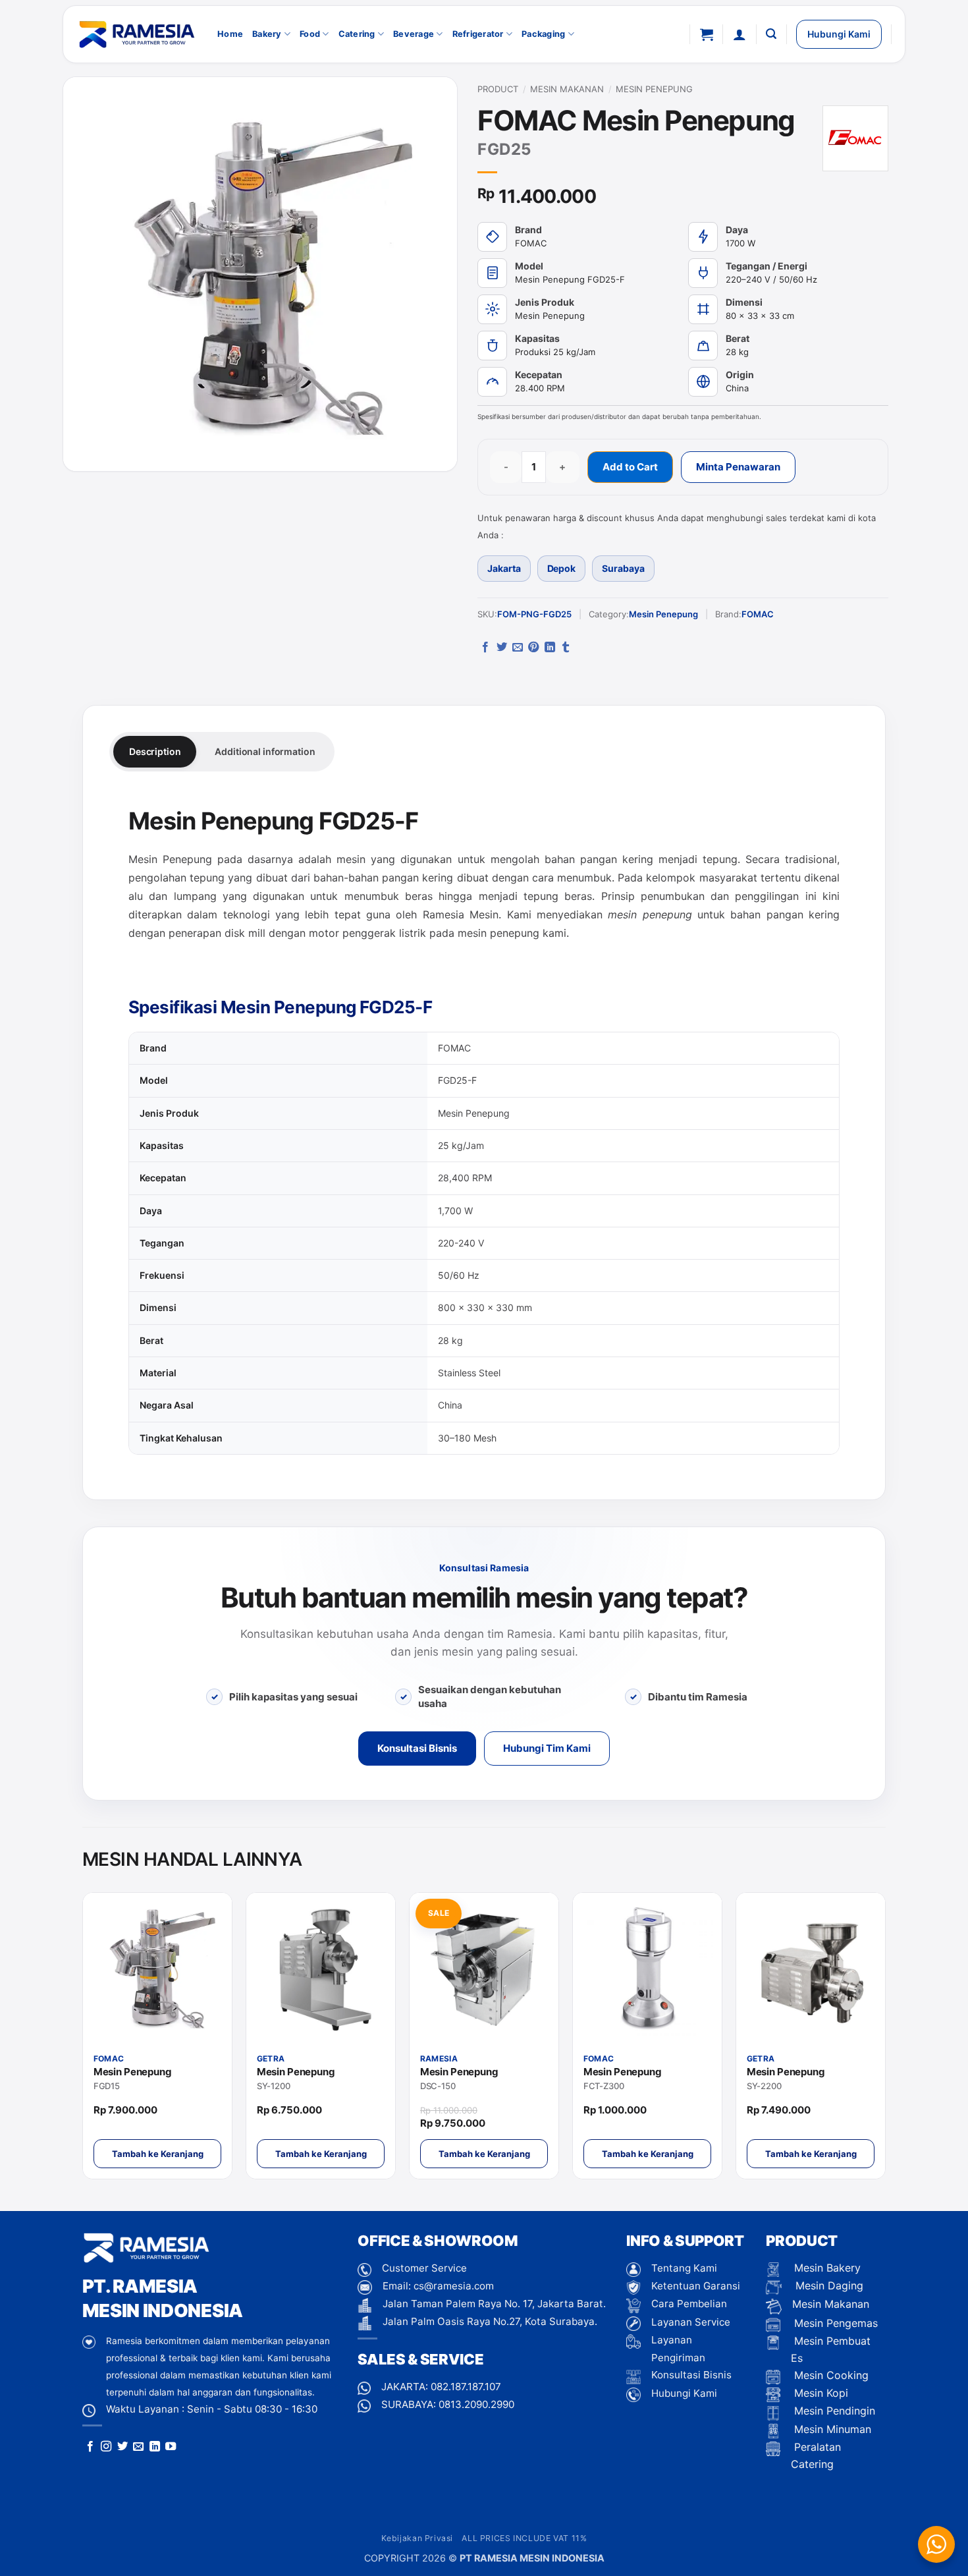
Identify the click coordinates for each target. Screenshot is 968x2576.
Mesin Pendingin (833, 2411)
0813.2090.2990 (476, 2404)
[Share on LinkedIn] (550, 648)
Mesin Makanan (567, 89)
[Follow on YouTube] (171, 2447)
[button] (707, 34)
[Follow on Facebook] (90, 2447)
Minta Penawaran (738, 467)
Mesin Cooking (830, 2375)
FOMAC (758, 614)
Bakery (267, 34)
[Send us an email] (138, 2447)
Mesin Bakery (826, 2268)
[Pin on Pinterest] (533, 648)
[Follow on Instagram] (106, 2447)
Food (310, 34)
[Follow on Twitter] (122, 2447)
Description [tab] (155, 751)
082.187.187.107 (466, 2387)
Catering (357, 34)
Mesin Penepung (654, 89)
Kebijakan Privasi (417, 2538)
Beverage (414, 34)
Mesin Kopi (820, 2393)
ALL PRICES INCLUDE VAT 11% (524, 2538)
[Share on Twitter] (502, 648)
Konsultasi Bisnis (417, 1748)
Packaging (543, 34)
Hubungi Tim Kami (547, 1748)
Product (498, 89)
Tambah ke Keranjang (158, 2154)
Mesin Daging (828, 2285)
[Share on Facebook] (485, 648)
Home (230, 34)
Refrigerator (478, 34)
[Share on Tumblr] (566, 648)
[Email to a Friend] (518, 648)
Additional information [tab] (265, 751)
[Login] (739, 34)
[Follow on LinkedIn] (155, 2447)
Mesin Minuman (831, 2429)
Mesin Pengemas (834, 2323)
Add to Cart (630, 467)
